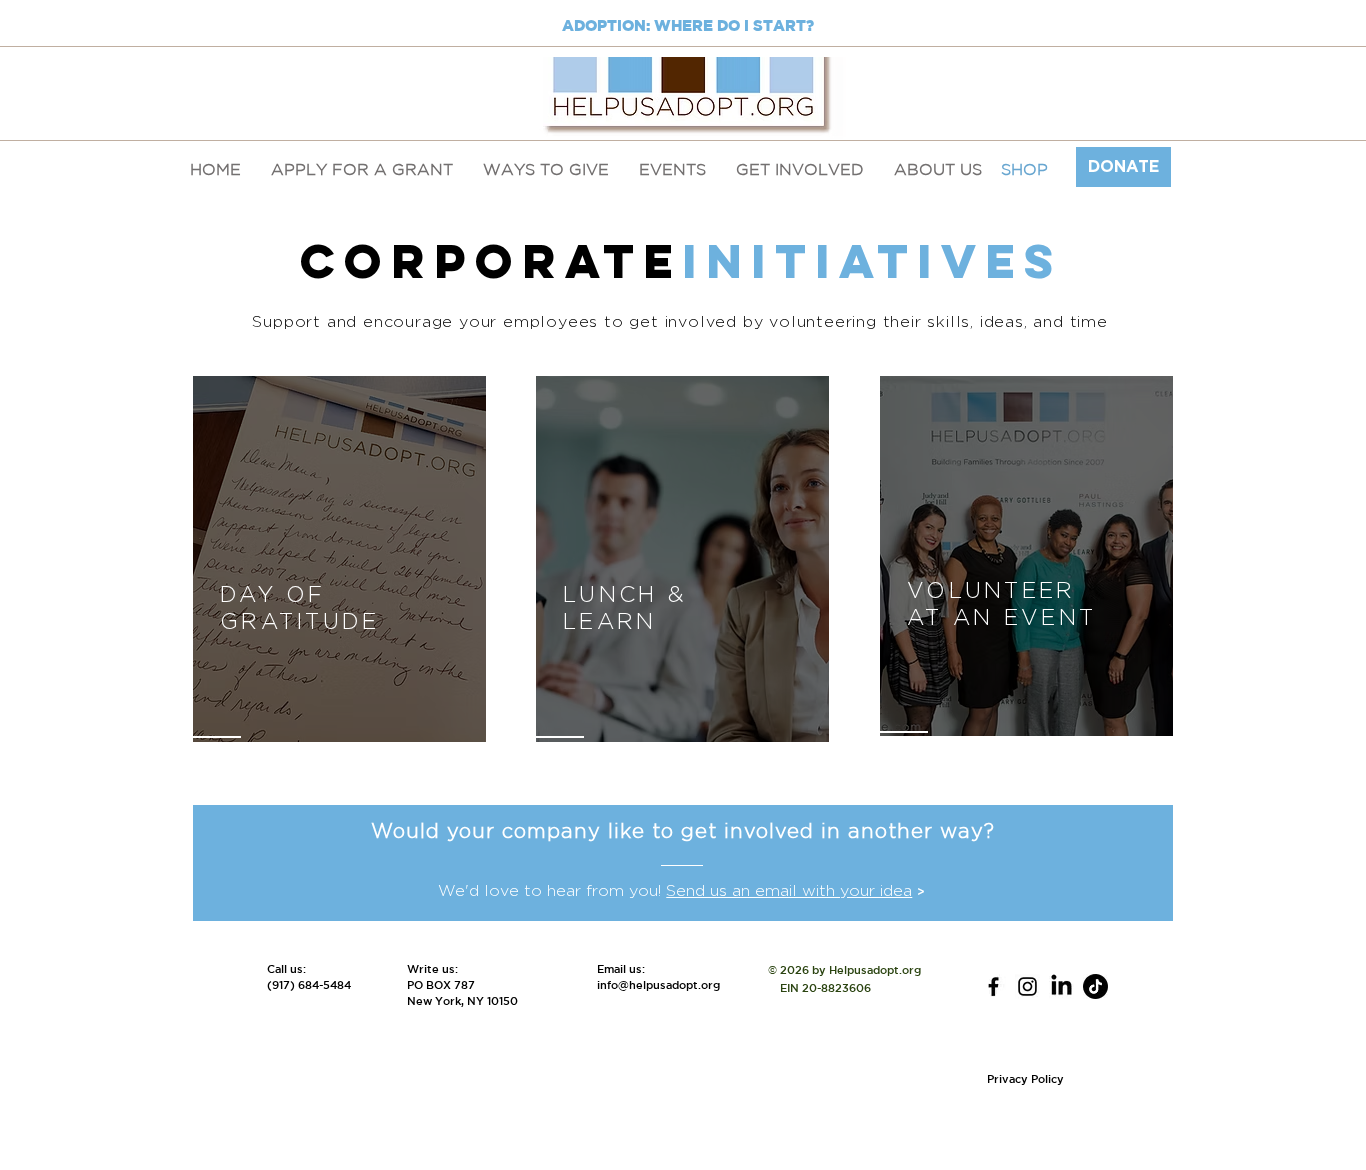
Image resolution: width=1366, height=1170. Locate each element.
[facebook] (993, 986)
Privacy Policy (1025, 1078)
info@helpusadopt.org (658, 984)
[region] (339, 559)
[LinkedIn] (1061, 986)
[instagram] (1027, 986)
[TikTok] (1095, 986)
